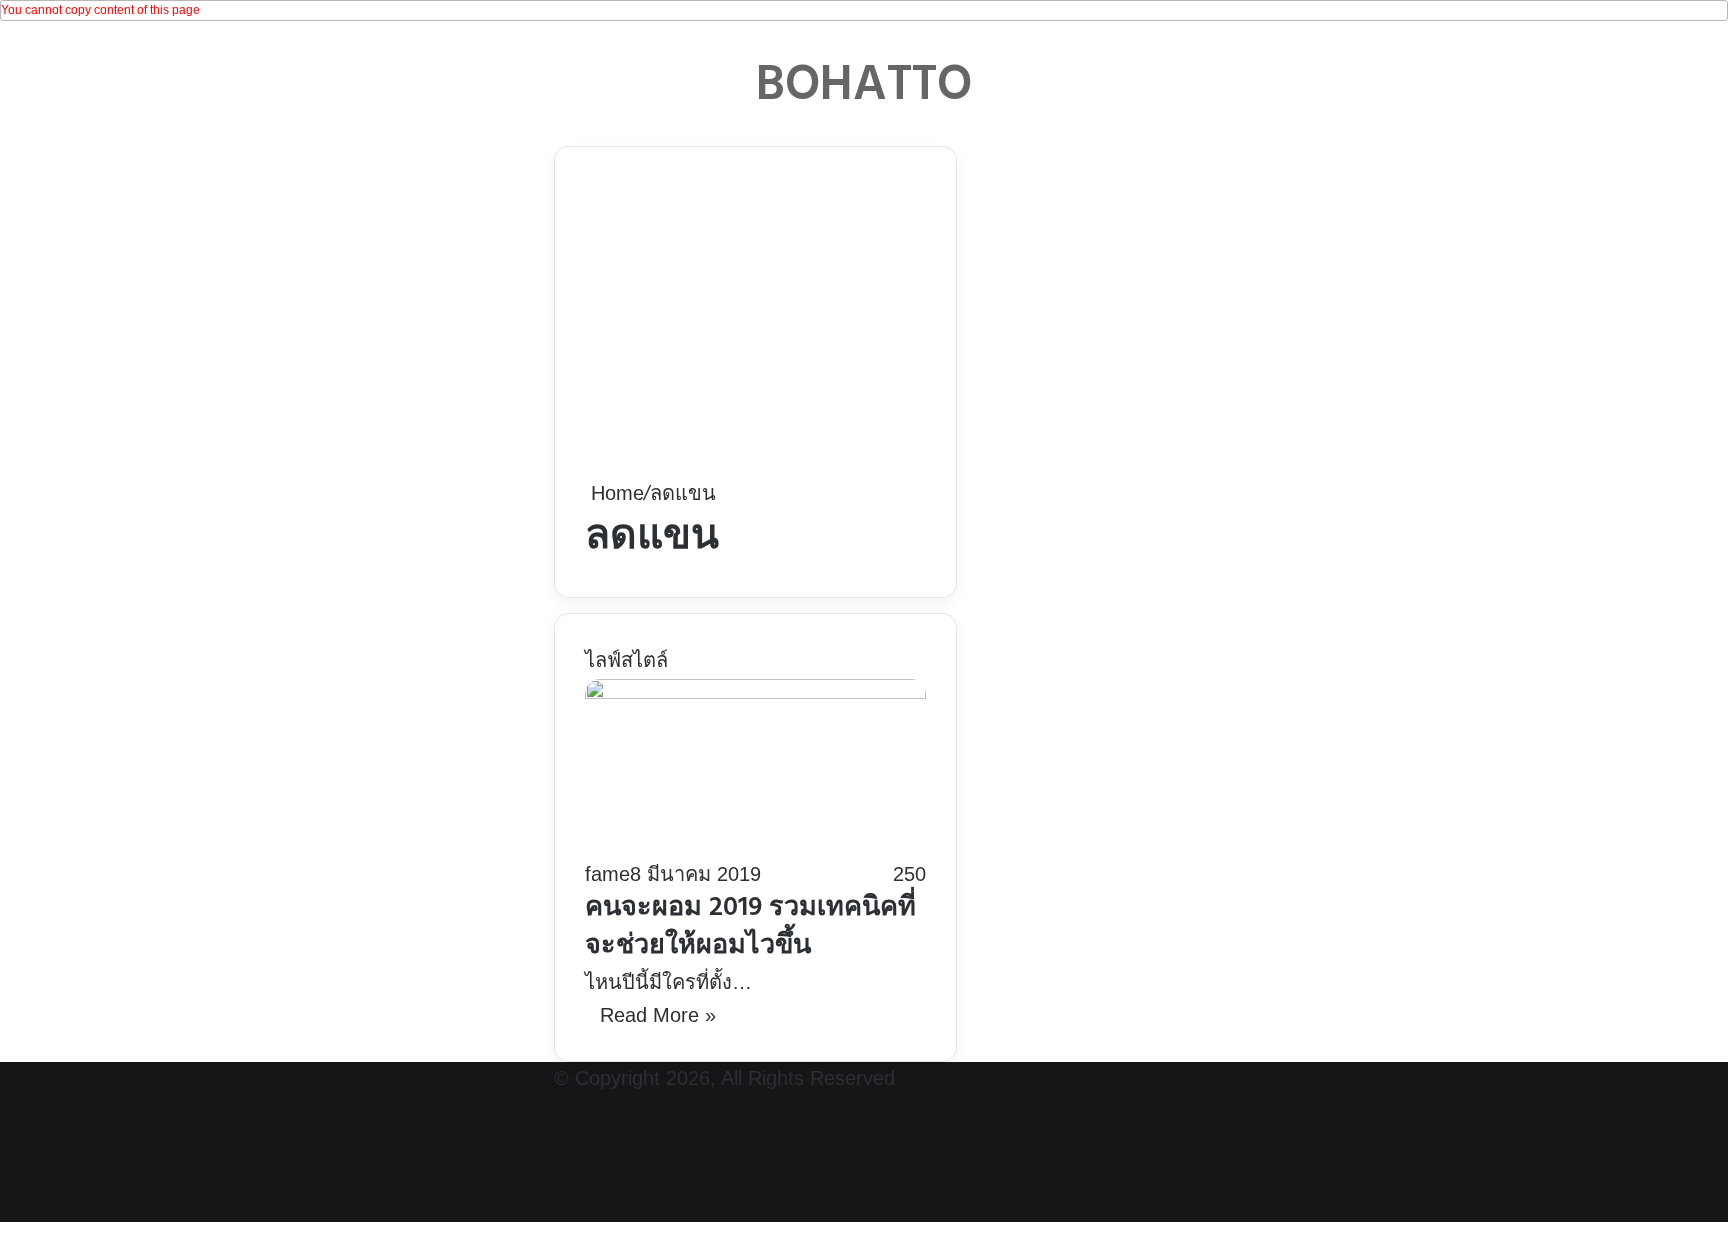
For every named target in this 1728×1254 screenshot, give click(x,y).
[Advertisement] (755, 327)
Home (614, 493)
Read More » (658, 1015)
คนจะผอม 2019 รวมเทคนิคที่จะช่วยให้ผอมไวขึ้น (750, 927)
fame (607, 874)
